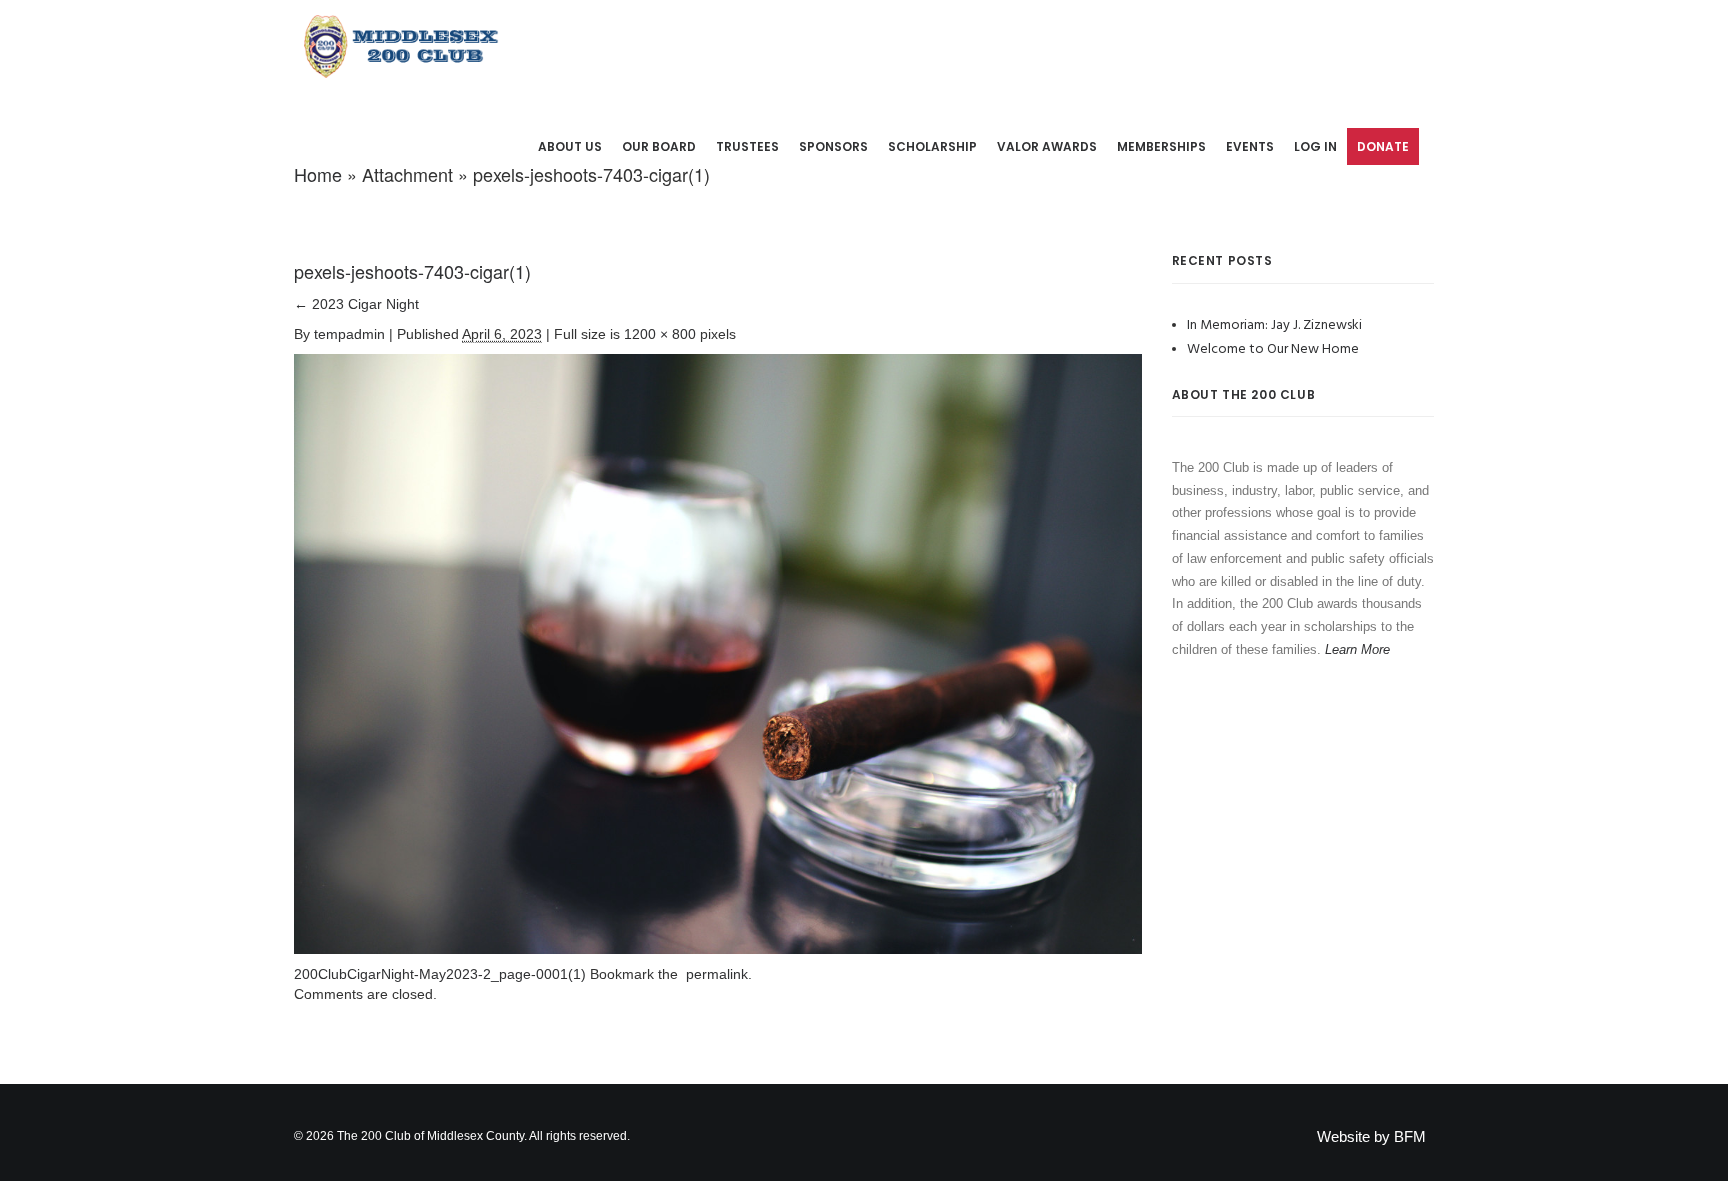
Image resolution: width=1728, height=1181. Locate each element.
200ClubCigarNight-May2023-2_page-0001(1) (440, 974)
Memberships (1161, 146)
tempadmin (349, 334)
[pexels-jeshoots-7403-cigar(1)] (718, 653)
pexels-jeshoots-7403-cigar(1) (412, 271)
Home (318, 174)
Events (1250, 146)
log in (1315, 146)
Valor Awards (1047, 146)
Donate (1383, 146)
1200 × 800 (660, 334)
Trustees (747, 146)
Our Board (659, 146)
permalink (713, 974)
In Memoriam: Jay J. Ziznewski (1274, 325)
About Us (570, 146)
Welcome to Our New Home (1273, 349)
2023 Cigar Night (356, 304)
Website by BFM (1371, 1136)
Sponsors (833, 146)
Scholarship (932, 146)
